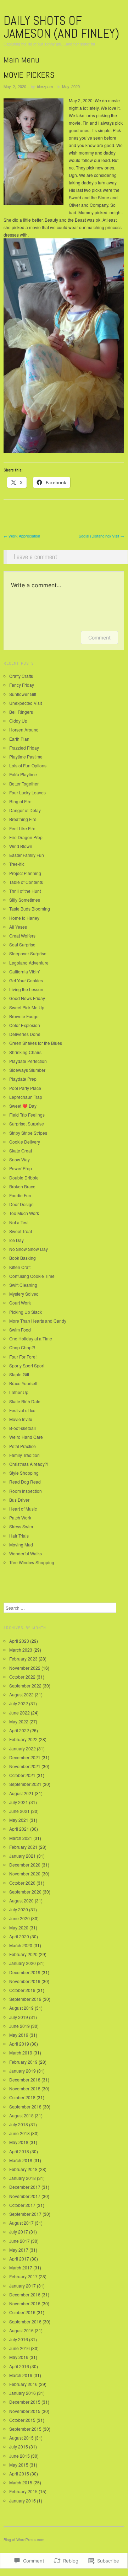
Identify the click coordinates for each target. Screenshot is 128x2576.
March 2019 (21, 2053)
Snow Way (20, 1159)
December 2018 (25, 2080)
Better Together (24, 784)
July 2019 (19, 2017)
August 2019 (21, 2008)
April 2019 (19, 2044)
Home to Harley (24, 918)
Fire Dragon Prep (26, 837)
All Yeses (18, 927)
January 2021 (23, 1856)
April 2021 (19, 1829)
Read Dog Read (25, 1482)
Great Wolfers (22, 936)
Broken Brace (22, 1186)
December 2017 (25, 2187)
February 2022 (23, 1739)
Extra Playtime (23, 774)
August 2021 (21, 1793)
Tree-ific (17, 864)
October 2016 (22, 2312)
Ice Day (16, 1240)
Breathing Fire (23, 819)
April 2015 (19, 2474)
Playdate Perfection (28, 1061)
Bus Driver (19, 1500)
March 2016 (21, 2375)
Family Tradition (24, 1455)
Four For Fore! (23, 1357)
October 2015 (22, 2420)
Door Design (21, 1204)
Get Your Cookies (26, 980)
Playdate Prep (23, 1079)
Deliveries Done (25, 1034)
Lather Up (19, 1392)
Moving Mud (21, 1544)
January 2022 (23, 1748)
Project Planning (25, 873)
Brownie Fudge (24, 1016)
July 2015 (19, 2447)
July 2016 (19, 2339)
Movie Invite (21, 1419)
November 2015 (25, 2411)
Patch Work (20, 1517)
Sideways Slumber (27, 1070)
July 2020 (19, 1909)
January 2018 (23, 2178)
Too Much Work (24, 1213)
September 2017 (25, 2214)
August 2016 (21, 2330)
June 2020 (20, 1918)
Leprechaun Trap (26, 1097)
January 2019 (23, 2071)
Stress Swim (21, 1526)
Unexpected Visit (26, 703)
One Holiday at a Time (31, 1338)
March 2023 (21, 1650)
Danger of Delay (25, 810)
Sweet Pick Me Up (27, 1007)
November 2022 (25, 1668)
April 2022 (19, 1730)
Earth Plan (19, 739)
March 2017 (21, 2267)
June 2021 (20, 1811)
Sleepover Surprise (28, 953)
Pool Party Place (25, 1088)
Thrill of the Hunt (25, 891)
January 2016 (23, 2393)
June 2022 (20, 1713)
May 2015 (19, 2465)
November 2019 (25, 1981)
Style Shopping (24, 1473)
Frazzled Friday (24, 748)
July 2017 (19, 2232)
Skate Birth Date (25, 1401)
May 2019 (19, 2035)
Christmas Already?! (29, 1464)
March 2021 (21, 1838)
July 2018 (19, 2124)
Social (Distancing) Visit (101, 536)
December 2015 (25, 2402)
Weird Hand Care (26, 1437)
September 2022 (25, 1686)
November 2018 (25, 2088)
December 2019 (25, 1972)
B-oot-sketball (23, 1428)
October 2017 (22, 2205)
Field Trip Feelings (27, 1115)
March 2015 (21, 2482)
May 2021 (19, 1820)
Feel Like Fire (22, 828)
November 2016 (25, 2303)
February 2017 (23, 2276)
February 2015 (23, 2491)
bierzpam (45, 86)
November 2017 (25, 2196)
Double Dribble (24, 1178)
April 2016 (19, 2366)
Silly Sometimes (25, 900)
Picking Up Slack (26, 1312)
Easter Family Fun (27, 855)
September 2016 (25, 2321)
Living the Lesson (26, 989)
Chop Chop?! (22, 1347)
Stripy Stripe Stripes (28, 1133)
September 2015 (25, 2429)
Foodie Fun (20, 1195)
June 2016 (20, 2348)
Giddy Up (18, 721)
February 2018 (23, 2169)
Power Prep (21, 1168)
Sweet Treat (21, 1231)
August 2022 (21, 1694)
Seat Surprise (22, 944)
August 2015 (21, 2438)
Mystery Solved (24, 1294)
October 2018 (22, 2097)
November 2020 (25, 1873)
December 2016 (25, 2294)
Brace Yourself (23, 1383)
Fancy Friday (22, 685)
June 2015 (20, 2456)
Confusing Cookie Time (32, 1276)
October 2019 (22, 1990)
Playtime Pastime (26, 757)
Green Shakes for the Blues (36, 1043)
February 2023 (23, 1659)
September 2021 (25, 1784)
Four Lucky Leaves (27, 792)
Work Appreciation (22, 536)
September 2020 (25, 1892)
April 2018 (19, 2151)
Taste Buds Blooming (30, 909)
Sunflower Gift (23, 694)
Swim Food (20, 1330)
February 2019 (23, 2062)
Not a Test (19, 1222)
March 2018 (21, 2160)
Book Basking (23, 1258)
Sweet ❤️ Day (23, 1106)
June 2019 (20, 2026)
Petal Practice (23, 1446)
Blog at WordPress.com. (24, 2539)
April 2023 (19, 1641)
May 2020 (71, 86)
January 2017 (23, 2286)
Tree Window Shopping (32, 1562)
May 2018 (19, 2142)
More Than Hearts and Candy (38, 1321)
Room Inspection (26, 1491)
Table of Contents (26, 882)
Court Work (20, 1303)
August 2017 (21, 2223)
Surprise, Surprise (27, 1124)
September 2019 (25, 1999)
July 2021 (19, 1802)
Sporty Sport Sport (27, 1365)
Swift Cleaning (23, 1285)
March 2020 (21, 1945)
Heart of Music (23, 1509)
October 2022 (22, 1677)
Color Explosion (25, 1025)
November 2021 (25, 1766)
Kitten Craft (20, 1267)
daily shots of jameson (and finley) (61, 27)
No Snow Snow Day (29, 1249)
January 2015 (23, 2501)
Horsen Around (24, 730)
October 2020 (22, 1883)
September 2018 (25, 2107)
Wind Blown (21, 846)
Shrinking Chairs (25, 1052)
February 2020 (23, 1954)
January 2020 (23, 1963)
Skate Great (21, 1151)
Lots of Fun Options (28, 765)
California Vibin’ (25, 971)
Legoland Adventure (29, 963)
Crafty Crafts (21, 676)
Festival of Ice (22, 1410)
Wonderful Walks (26, 1553)
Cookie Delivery (25, 1142)
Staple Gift (19, 1374)
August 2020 (21, 1900)
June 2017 (20, 2241)
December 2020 (25, 1865)
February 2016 (23, 2384)
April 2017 (19, 2259)
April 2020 (19, 1936)
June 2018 (20, 2133)
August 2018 (21, 2115)
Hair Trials (19, 1536)
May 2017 (19, 2250)
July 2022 (19, 1703)
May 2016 (19, 2357)
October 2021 (22, 1775)
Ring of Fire (20, 801)
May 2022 (19, 1721)
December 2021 (25, 1757)
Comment (99, 638)
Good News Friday (27, 998)
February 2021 (23, 1847)
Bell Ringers (21, 712)
